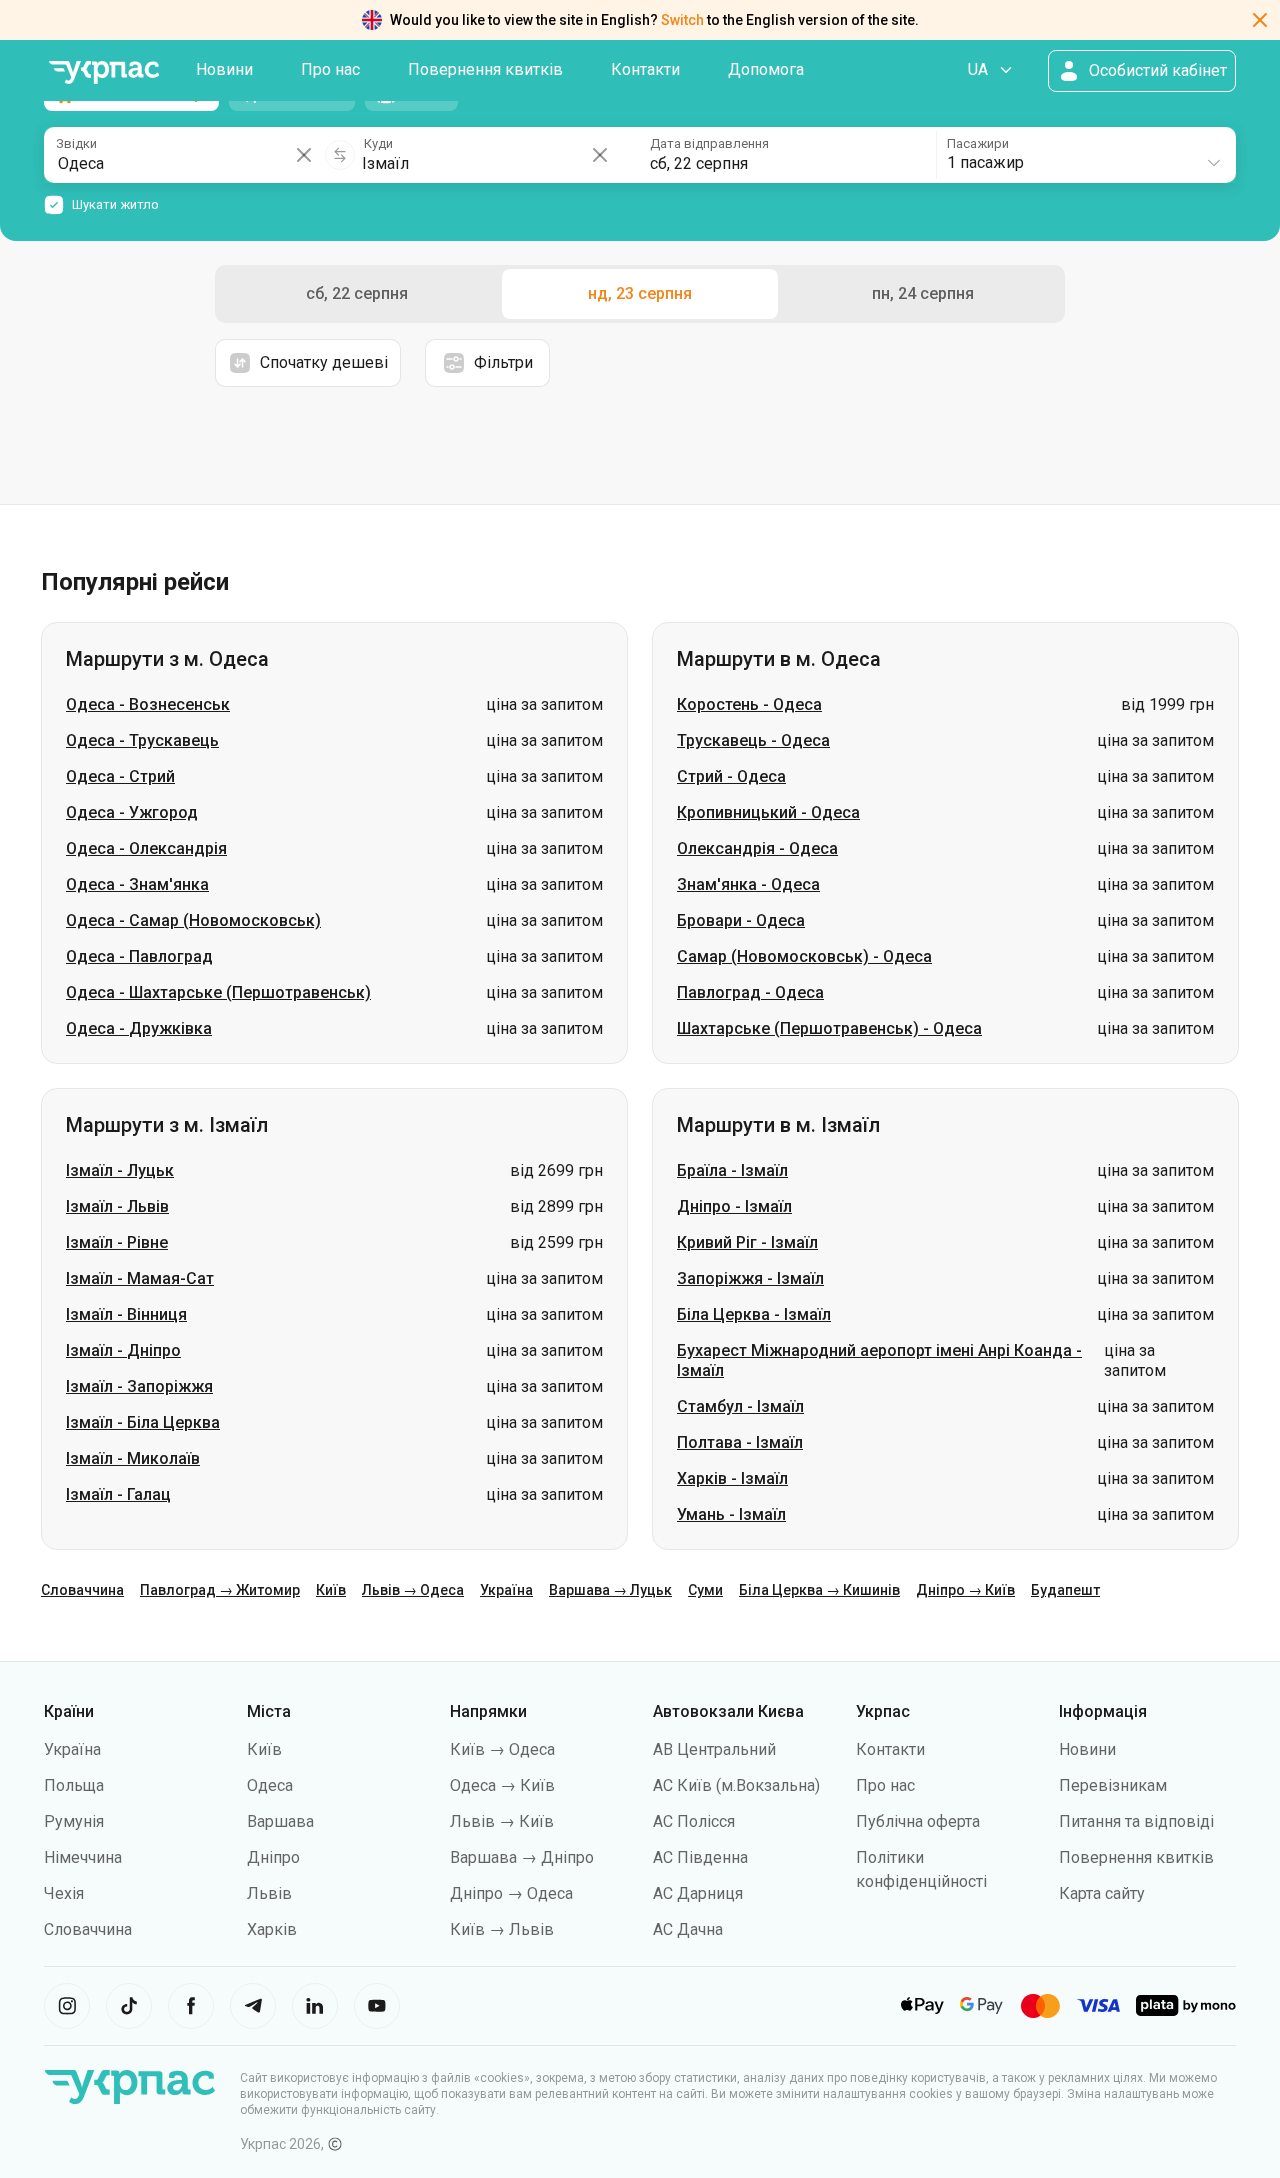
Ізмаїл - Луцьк (120, 1170)
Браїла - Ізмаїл (732, 1170)
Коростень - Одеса (749, 704)
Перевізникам (1113, 1785)
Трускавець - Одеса (753, 740)
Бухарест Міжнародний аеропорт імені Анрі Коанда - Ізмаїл (879, 1360)
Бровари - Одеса (741, 920)
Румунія (74, 1821)
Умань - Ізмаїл (731, 1514)
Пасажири (978, 143)
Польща (74, 1785)
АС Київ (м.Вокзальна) (736, 1785)
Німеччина (83, 1857)
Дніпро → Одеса (511, 1893)
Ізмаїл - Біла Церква (143, 1422)
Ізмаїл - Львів (117, 1206)
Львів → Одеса (413, 1590)
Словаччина (82, 1590)
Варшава (280, 1821)
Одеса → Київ (502, 1785)
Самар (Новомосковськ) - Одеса (804, 956)
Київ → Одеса (502, 1749)
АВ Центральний (714, 1749)
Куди (378, 143)
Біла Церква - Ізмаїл (754, 1314)
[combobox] (1085, 155)
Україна (506, 1590)
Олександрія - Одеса (757, 848)
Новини (224, 69)
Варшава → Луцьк (610, 1590)
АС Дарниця (698, 1893)
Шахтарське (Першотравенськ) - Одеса (829, 1028)
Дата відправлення (709, 143)
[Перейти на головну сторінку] (104, 72)
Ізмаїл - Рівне (117, 1242)
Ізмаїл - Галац (118, 1494)
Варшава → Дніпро (522, 1857)
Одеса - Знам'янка (137, 884)
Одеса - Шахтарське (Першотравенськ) (218, 992)
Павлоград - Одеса (750, 992)
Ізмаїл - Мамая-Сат (140, 1278)
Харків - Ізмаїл (732, 1478)
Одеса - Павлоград (139, 956)
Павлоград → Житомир (220, 1590)
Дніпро (273, 1857)
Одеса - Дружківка (139, 1028)
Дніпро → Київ (965, 1590)
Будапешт (1065, 1590)
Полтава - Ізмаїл (740, 1442)
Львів (269, 1893)
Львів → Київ (502, 1821)
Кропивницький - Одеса (768, 812)
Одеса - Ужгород (132, 812)
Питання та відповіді (1136, 1821)
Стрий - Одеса (731, 776)
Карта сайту (1102, 1893)
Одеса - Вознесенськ (148, 704)
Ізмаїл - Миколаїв (133, 1458)
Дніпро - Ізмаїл (734, 1206)
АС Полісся (694, 1821)
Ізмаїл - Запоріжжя (139, 1386)
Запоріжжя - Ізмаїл (750, 1278)
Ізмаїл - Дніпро (123, 1350)
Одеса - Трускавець (142, 740)
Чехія (64, 1893)
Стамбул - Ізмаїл (740, 1406)
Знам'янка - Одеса (748, 884)
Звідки (76, 143)
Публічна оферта (918, 1821)
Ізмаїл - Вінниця (126, 1314)
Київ (331, 1590)
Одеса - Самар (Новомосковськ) (193, 920)
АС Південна (700, 1857)
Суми (705, 1590)
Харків (272, 1929)
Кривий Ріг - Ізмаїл (747, 1242)
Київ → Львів (502, 1929)
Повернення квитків (485, 69)
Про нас (330, 69)
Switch (682, 20)
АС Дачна (688, 1929)
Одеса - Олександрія (146, 848)
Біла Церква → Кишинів (819, 1590)
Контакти (645, 69)
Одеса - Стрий (120, 776)
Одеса (270, 1785)
